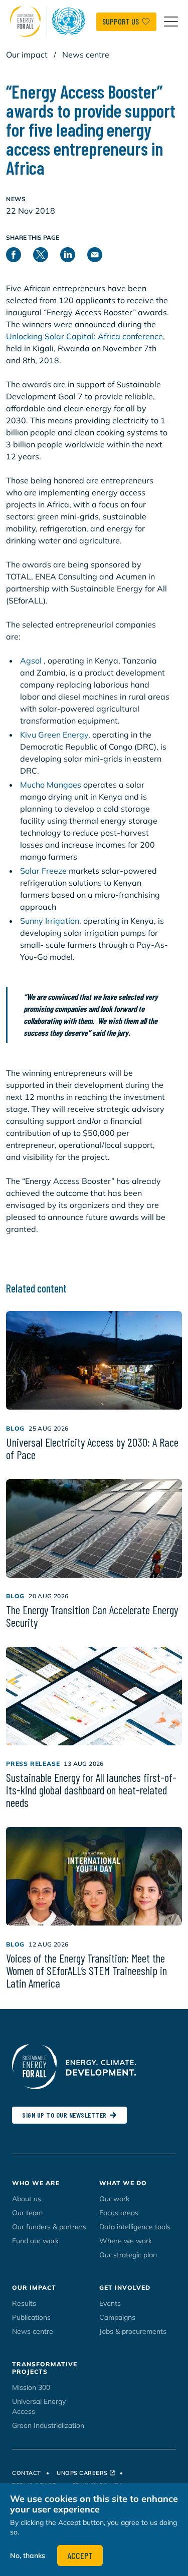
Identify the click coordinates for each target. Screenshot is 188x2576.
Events (110, 2303)
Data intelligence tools (135, 2227)
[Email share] (101, 253)
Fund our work (35, 2241)
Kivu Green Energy (54, 735)
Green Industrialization (48, 2425)
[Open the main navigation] (171, 22)
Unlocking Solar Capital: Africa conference (84, 336)
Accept (80, 2555)
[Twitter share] (47, 253)
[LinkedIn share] (74, 253)
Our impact (27, 55)
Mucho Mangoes (51, 785)
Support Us (121, 21)
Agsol (32, 661)
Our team (27, 2213)
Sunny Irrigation (50, 921)
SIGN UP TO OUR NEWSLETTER (64, 2115)
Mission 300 (31, 2387)
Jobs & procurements (133, 2331)
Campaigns (117, 2317)
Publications (31, 2317)
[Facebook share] (20, 253)
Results (24, 2303)
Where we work (126, 2241)
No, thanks (28, 2555)
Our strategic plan (128, 2255)
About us (27, 2199)
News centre (86, 55)
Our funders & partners (49, 2227)
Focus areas (119, 2213)
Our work (114, 2199)
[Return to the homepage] (50, 22)
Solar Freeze (43, 871)
